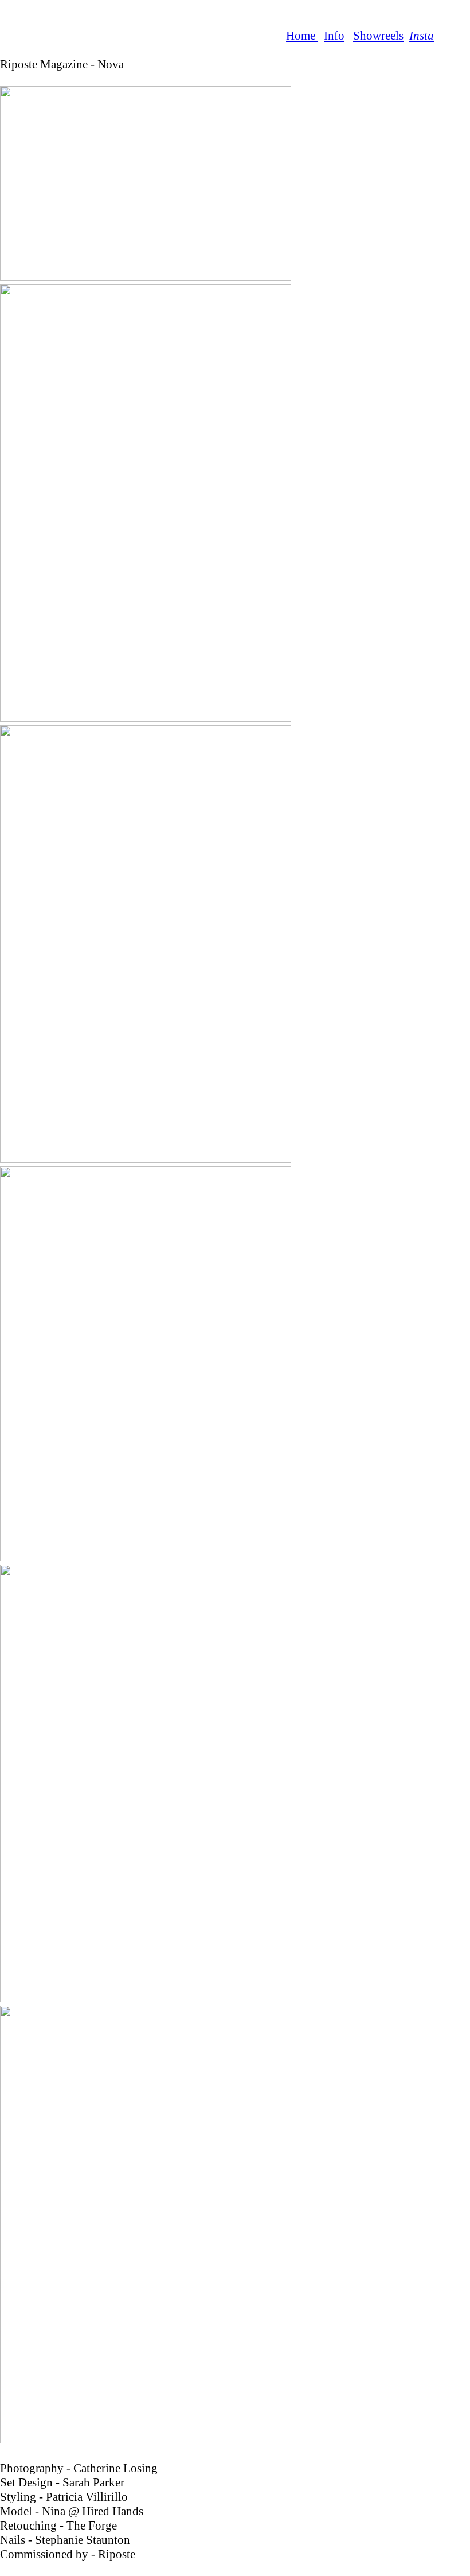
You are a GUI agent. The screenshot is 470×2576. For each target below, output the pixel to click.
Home (302, 36)
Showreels (378, 36)
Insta (422, 36)
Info (334, 36)
